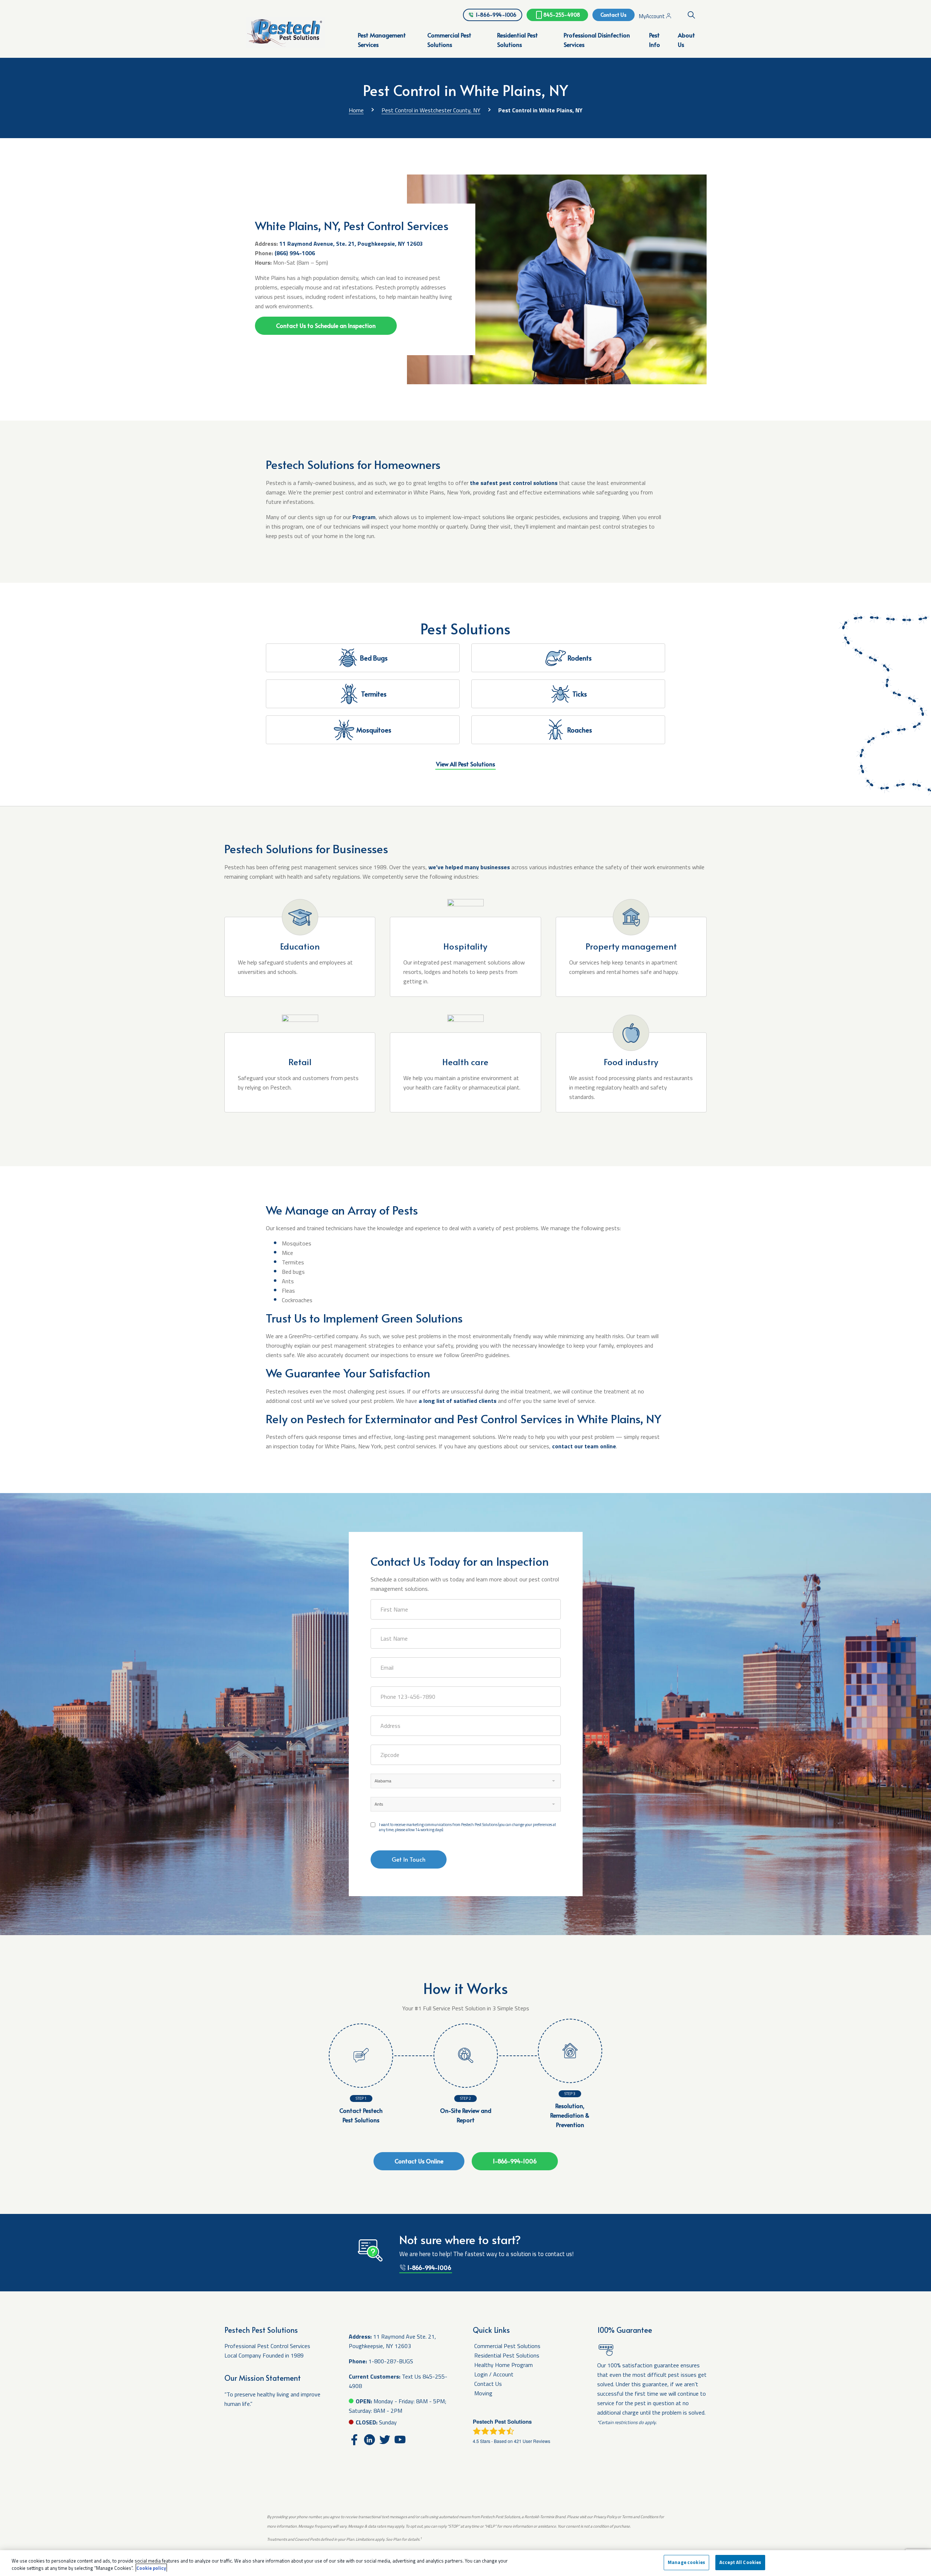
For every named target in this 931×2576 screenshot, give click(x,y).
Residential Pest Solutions (518, 40)
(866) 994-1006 (295, 253)
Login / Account (494, 2374)
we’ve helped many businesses (469, 867)
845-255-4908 (562, 15)
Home (356, 110)
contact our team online (584, 1446)
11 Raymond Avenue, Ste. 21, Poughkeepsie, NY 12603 (351, 244)
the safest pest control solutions (514, 483)
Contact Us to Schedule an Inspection (326, 325)
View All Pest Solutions (465, 764)
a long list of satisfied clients (457, 1401)
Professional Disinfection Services (597, 40)
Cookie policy (151, 2568)
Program (364, 517)
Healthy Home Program (504, 2365)
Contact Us (614, 15)
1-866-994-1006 (496, 15)
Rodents (580, 658)
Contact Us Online (419, 2161)
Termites (374, 694)
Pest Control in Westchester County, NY (431, 110)
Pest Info (655, 40)
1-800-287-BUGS (391, 2361)
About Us (686, 40)
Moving (483, 2393)
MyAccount (652, 16)
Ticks (580, 694)
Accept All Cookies (740, 2562)
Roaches (580, 730)
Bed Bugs (374, 658)
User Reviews (532, 2441)
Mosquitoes (374, 730)
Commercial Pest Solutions (449, 40)
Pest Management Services (382, 40)
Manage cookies (686, 2562)
